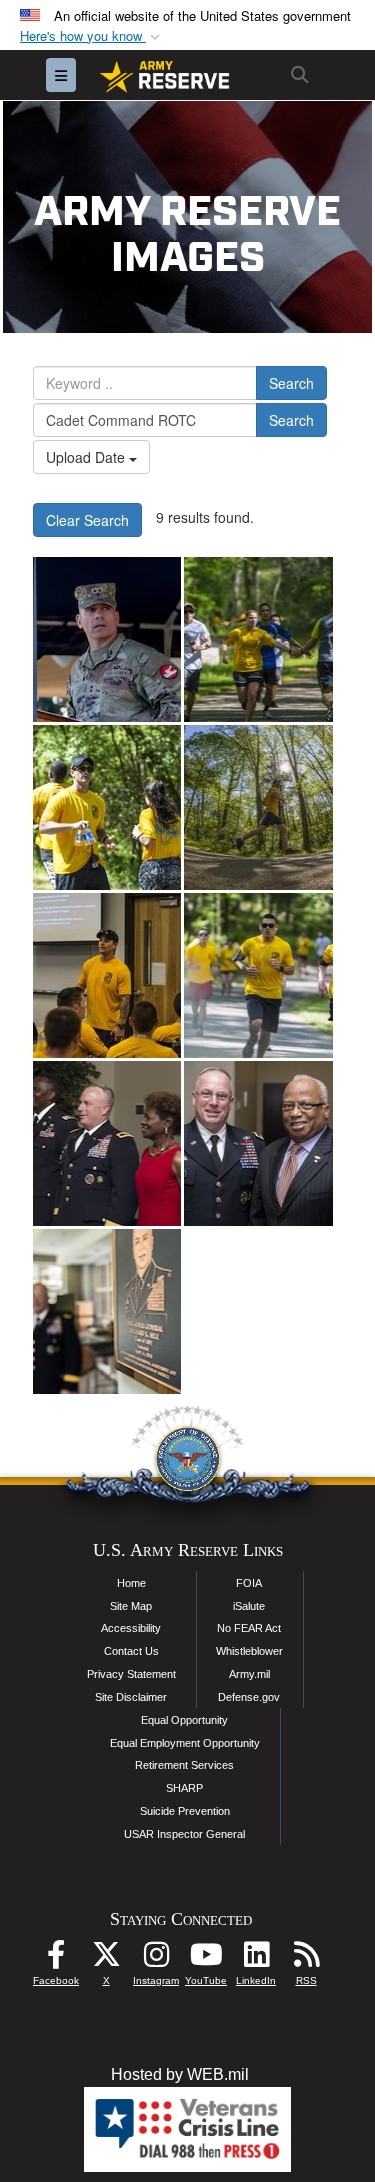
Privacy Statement (131, 1674)
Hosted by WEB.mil (180, 2074)
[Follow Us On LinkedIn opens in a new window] (256, 1959)
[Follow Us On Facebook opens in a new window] (56, 1959)
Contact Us (131, 1651)
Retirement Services (184, 1765)
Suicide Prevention (185, 1811)
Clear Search (87, 520)
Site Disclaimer (131, 1697)
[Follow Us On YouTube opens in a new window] (206, 1959)
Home (131, 1583)
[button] (92, 36)
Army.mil (249, 1674)
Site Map (131, 1606)
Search (291, 383)
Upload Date (87, 457)
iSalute (249, 1606)
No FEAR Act (249, 1628)
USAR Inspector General (184, 1834)
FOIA (249, 1583)
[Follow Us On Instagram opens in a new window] (156, 1959)
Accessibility (131, 1628)
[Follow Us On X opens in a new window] (106, 1959)
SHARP (184, 1788)
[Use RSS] (306, 1959)
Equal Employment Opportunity (185, 1743)
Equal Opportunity (184, 1720)
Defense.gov (249, 1697)
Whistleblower (249, 1651)
